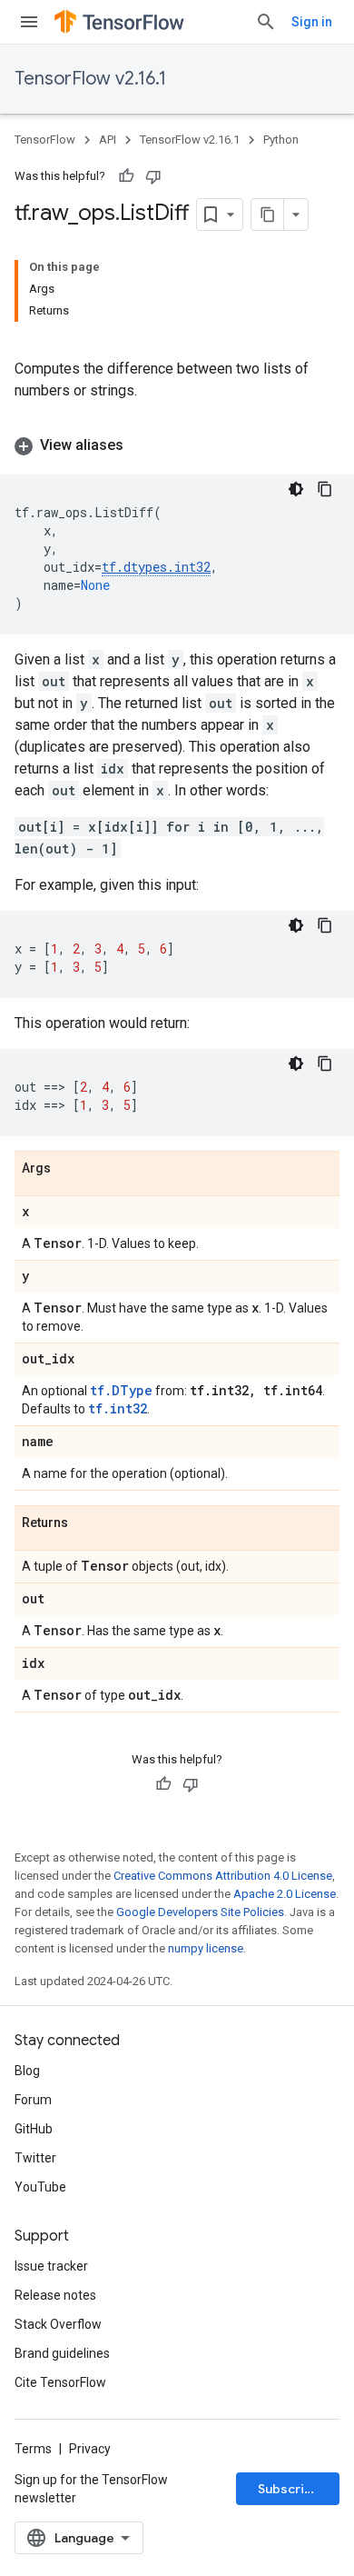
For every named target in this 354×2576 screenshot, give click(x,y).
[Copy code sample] (325, 489)
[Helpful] (126, 176)
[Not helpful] (153, 176)
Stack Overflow (58, 2324)
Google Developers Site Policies (200, 1912)
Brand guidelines (62, 2353)
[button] (177, 445)
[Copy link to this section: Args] (69, 1169)
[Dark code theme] (296, 489)
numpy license (206, 1948)
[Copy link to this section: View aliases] (142, 445)
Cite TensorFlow (60, 2382)
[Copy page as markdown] (268, 215)
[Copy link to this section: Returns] (86, 1523)
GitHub (34, 2129)
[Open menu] (29, 22)
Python (281, 140)
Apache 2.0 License (285, 1894)
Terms (33, 2449)
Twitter (35, 2158)
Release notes (55, 2295)
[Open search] (266, 22)
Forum (33, 2100)
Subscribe (289, 2489)
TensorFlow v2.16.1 (90, 79)
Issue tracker (51, 2266)
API (108, 140)
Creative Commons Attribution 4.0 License (223, 1876)
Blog (27, 2071)
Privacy (90, 2449)
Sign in (312, 22)
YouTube (40, 2187)
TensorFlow (45, 140)
